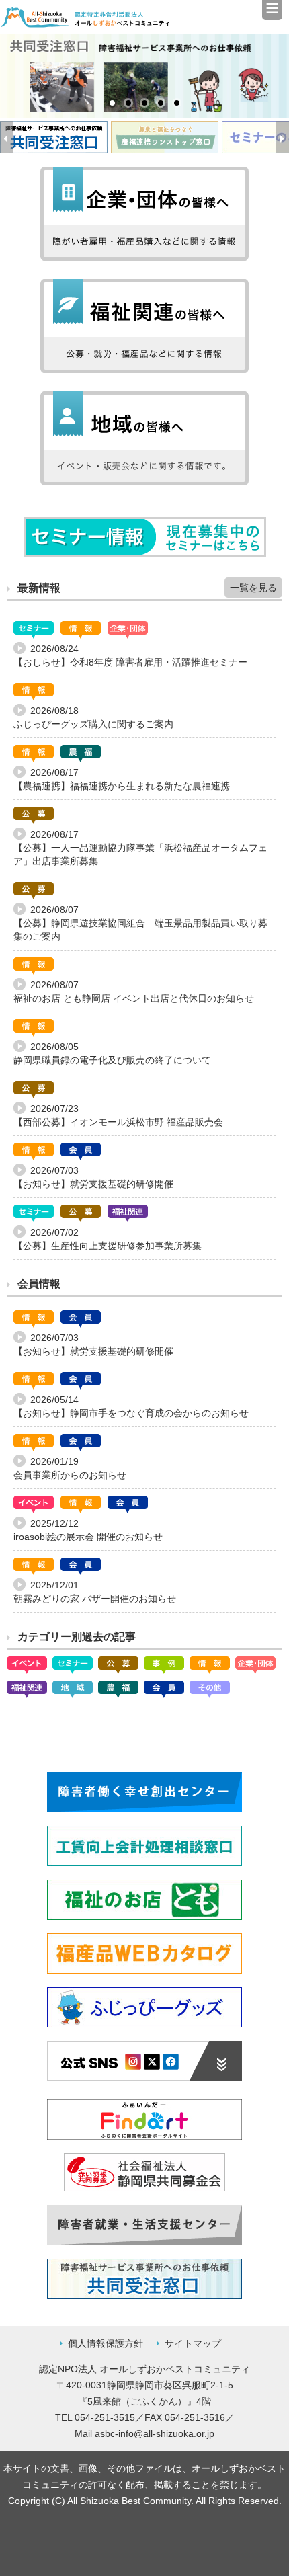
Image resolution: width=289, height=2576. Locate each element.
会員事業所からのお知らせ (70, 1475)
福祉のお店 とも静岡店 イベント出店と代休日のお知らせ (134, 998)
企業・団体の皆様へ (144, 214)
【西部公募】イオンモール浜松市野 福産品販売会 (118, 1122)
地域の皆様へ (144, 438)
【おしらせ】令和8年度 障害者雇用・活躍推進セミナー (130, 662)
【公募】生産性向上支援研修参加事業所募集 (108, 1246)
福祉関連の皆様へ (144, 326)
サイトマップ (193, 2343)
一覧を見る (253, 588)
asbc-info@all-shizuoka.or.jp (155, 2433)
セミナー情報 (145, 537)
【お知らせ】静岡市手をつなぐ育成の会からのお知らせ (131, 1413)
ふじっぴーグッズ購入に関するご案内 (93, 724)
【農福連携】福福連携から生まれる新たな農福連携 (122, 786)
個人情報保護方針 (106, 2343)
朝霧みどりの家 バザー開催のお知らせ (95, 1599)
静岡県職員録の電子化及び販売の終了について (112, 1060)
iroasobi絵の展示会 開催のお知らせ (88, 1537)
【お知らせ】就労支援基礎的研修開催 (93, 1184)
